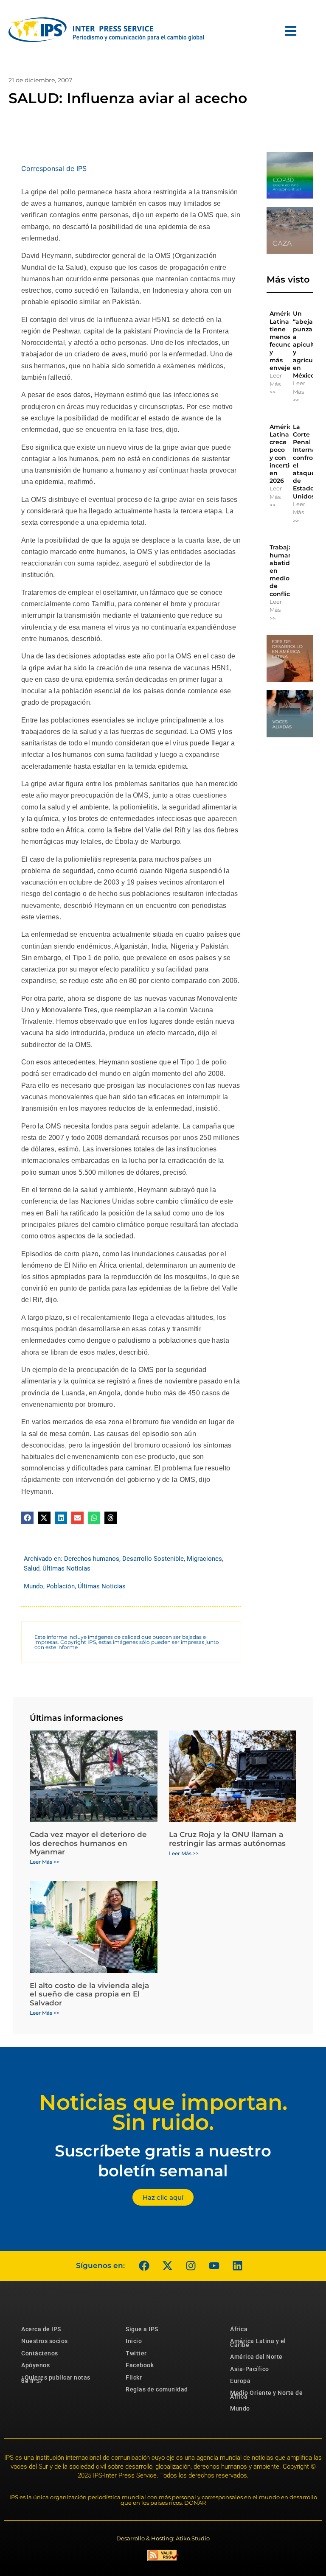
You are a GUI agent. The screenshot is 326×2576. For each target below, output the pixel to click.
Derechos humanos (92, 1559)
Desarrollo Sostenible (153, 1559)
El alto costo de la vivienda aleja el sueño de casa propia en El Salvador (89, 1994)
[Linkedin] (237, 2266)
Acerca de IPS (41, 2329)
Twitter (136, 2353)
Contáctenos (40, 2353)
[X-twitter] (167, 2266)
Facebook (140, 2365)
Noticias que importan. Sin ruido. (163, 2112)
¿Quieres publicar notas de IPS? (56, 2379)
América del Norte (256, 2357)
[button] (27, 1518)
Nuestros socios (45, 2341)
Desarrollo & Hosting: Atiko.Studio (163, 2538)
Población (60, 1586)
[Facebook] (144, 2266)
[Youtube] (214, 2266)
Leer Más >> (276, 384)
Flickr (134, 2377)
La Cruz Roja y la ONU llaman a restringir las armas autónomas (227, 1839)
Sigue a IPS (142, 2329)
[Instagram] (191, 2266)
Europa (240, 2381)
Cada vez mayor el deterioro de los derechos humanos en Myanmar (88, 1843)
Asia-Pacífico (250, 2369)
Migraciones (204, 1559)
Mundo (34, 1586)
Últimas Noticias (66, 1568)
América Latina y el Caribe (258, 2343)
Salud (32, 1568)
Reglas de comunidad (157, 2389)
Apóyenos (35, 2365)
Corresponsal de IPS (54, 168)
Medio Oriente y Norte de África (266, 2394)
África (239, 2329)
